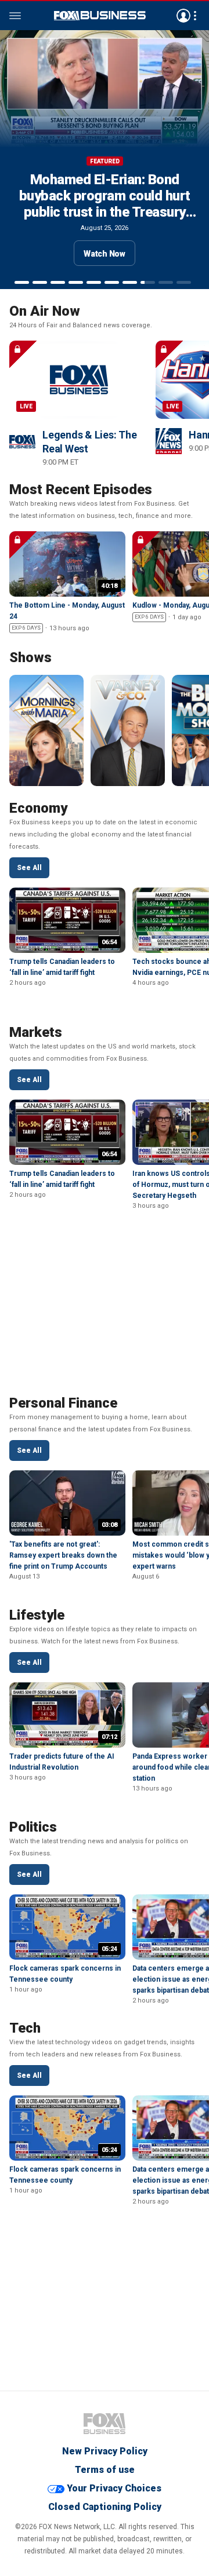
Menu (15, 16)
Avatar (183, 16)
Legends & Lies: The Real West (89, 442)
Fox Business (105, 2424)
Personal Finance (63, 1403)
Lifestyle (37, 1615)
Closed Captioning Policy (105, 2507)
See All (29, 868)
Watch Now (105, 254)
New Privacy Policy (105, 2451)
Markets (36, 1032)
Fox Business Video (100, 16)
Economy (38, 808)
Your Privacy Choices (114, 2488)
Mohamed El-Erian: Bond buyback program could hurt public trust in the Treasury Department (105, 204)
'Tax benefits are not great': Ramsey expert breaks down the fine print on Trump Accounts (63, 1555)
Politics (33, 1827)
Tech (25, 2028)
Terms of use (105, 2470)
